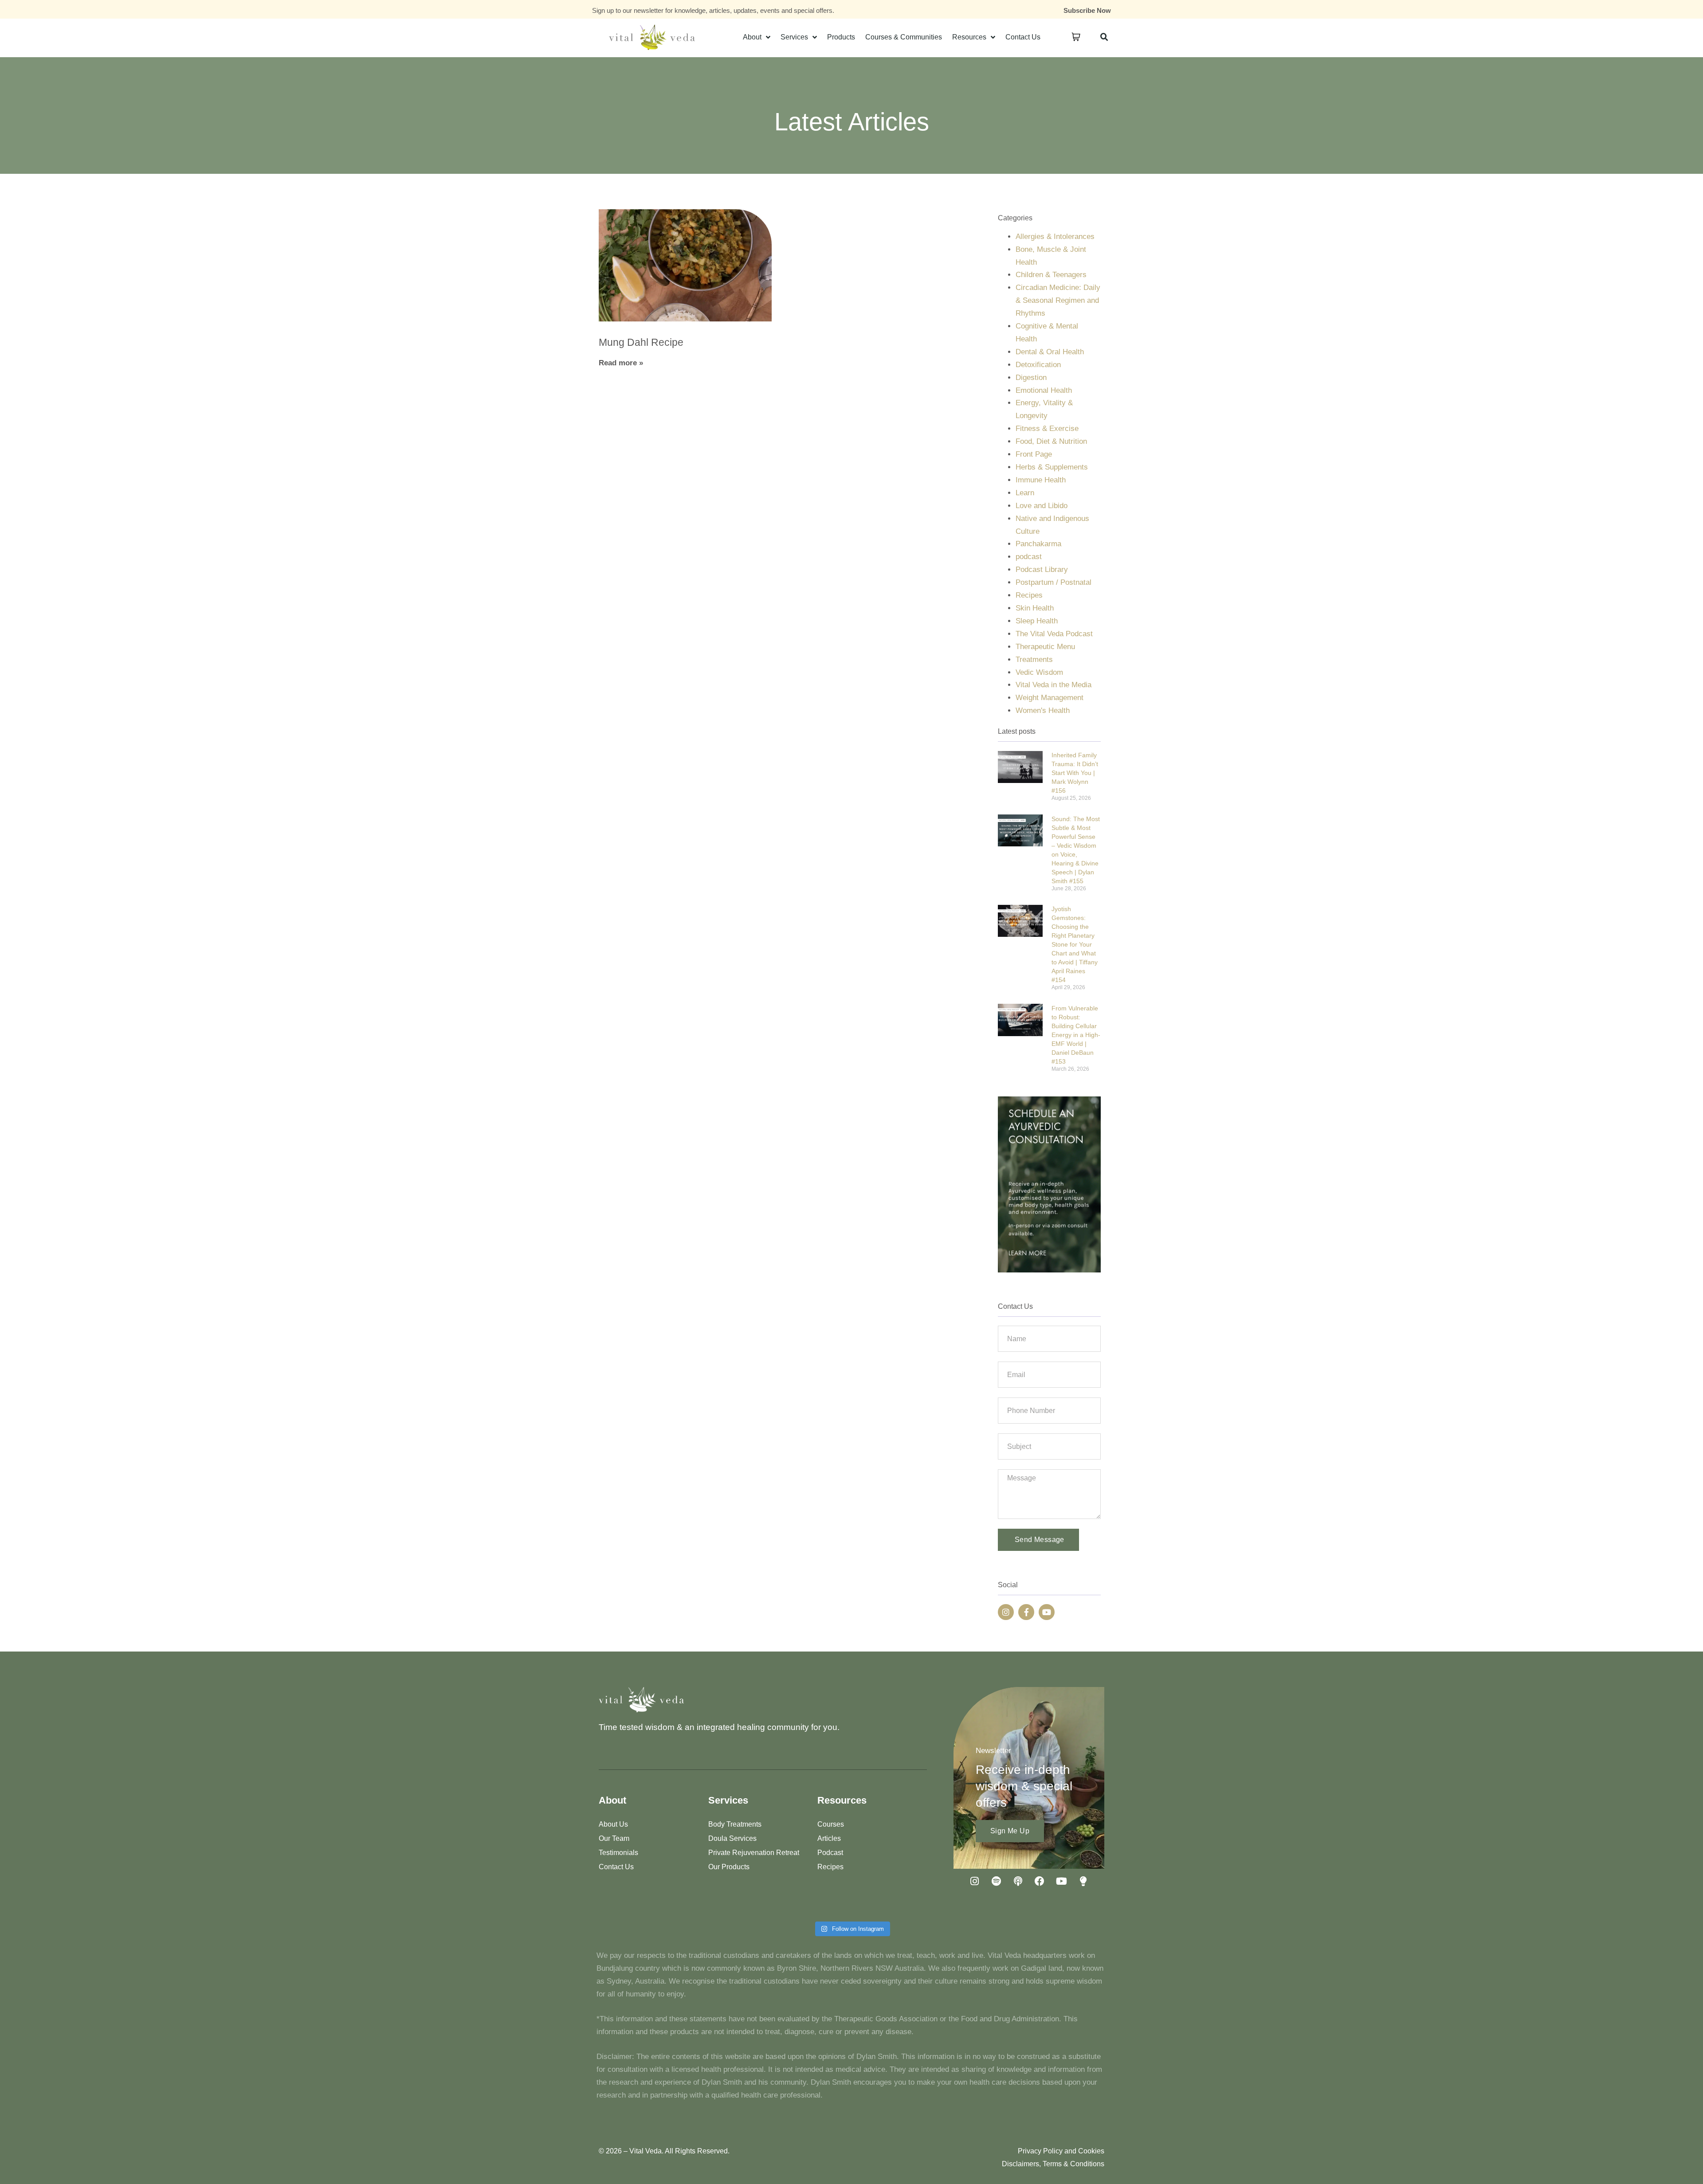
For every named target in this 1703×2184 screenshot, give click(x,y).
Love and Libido (1042, 506)
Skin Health (1035, 608)
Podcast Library (1042, 569)
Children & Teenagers (1051, 275)
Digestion (1031, 378)
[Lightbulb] (1083, 1881)
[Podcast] (1018, 1881)
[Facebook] (1040, 1881)
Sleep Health (1037, 621)
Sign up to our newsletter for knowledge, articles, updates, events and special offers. (713, 10)
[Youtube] (1047, 1612)
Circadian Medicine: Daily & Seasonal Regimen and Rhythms (1058, 300)
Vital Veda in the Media (1054, 685)
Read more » (621, 363)
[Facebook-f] (1026, 1612)
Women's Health (1043, 710)
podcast (1029, 557)
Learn (1025, 493)
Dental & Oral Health (1050, 352)
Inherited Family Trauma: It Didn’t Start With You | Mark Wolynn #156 (1075, 773)
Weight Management (1050, 698)
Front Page (1034, 454)
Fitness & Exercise (1047, 429)
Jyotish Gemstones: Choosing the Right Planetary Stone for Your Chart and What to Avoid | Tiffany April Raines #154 (1075, 944)
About (752, 37)
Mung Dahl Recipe (641, 342)
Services (794, 37)
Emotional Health (1044, 390)
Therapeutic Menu (1045, 647)
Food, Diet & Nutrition (1051, 441)
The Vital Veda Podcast (1054, 634)
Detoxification (1038, 365)
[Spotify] (996, 1881)
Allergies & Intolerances (1055, 237)
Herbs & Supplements (1052, 467)
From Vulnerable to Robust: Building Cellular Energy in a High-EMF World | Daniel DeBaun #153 (1076, 1035)
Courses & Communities (904, 37)
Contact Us (1023, 37)
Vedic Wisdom (1039, 672)
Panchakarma (1038, 544)
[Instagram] (1006, 1612)
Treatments (1034, 660)
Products (841, 37)
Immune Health (1041, 480)
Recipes (1029, 595)
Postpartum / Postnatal (1054, 582)
